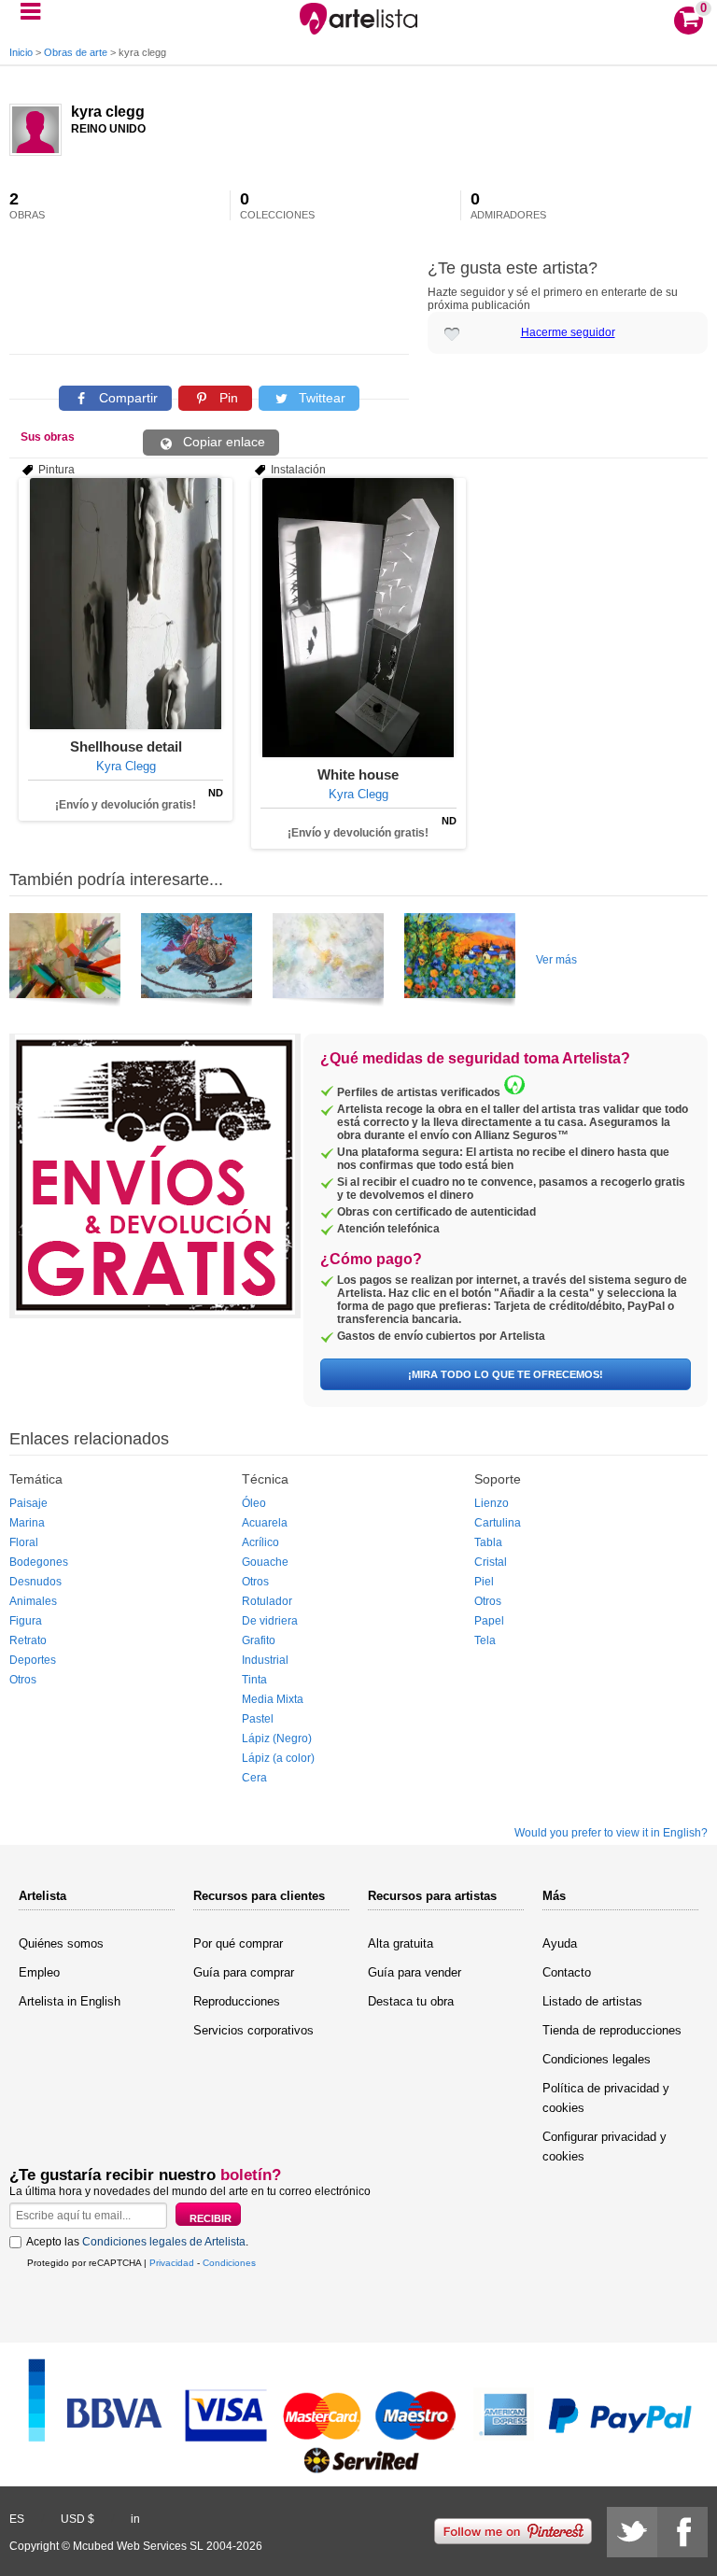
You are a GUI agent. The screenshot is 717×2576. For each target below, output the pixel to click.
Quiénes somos (61, 1943)
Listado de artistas (592, 2001)
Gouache (265, 1562)
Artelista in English (70, 2001)
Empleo (39, 1972)
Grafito (259, 1640)
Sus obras (48, 437)
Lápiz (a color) (278, 1758)
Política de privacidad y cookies (606, 2098)
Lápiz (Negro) (277, 1738)
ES (17, 2519)
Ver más (556, 960)
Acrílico (260, 1542)
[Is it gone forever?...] (328, 963)
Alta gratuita (401, 1943)
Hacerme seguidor (568, 332)
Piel (484, 1582)
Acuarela (265, 1523)
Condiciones (229, 2263)
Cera (254, 1778)
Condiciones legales (597, 2059)
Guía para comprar (244, 1972)
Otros (23, 1680)
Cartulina (498, 1523)
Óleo (254, 1503)
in (135, 2519)
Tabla (488, 1542)
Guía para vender (415, 1972)
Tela (485, 1640)
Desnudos (35, 1582)
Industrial (265, 1660)
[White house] (358, 618)
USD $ (77, 2519)
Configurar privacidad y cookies (605, 2147)
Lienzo (492, 1503)
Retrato (28, 1640)
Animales (33, 1601)
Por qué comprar (238, 1943)
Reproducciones (237, 2001)
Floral (24, 1542)
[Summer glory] (460, 963)
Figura (26, 1621)
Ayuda (560, 1943)
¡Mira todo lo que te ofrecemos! (506, 1374)
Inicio (21, 52)
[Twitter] (632, 2532)
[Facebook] (682, 2532)
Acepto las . (137, 2242)
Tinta (254, 1680)
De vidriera (270, 1621)
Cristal (491, 1562)
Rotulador (267, 1601)
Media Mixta (273, 1699)
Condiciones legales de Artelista (164, 2242)
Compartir (127, 398)
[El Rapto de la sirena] (197, 963)
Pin (227, 398)
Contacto (567, 1972)
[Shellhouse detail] (126, 604)
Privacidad (172, 2263)
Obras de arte (76, 52)
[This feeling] (65, 963)
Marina (27, 1523)
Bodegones (39, 1562)
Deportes (33, 1660)
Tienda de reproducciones (612, 2030)
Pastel (258, 1719)
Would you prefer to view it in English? (611, 1833)
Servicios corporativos (253, 2030)
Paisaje (28, 1503)
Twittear (320, 398)
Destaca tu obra (411, 2001)
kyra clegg (108, 112)
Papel (489, 1621)
